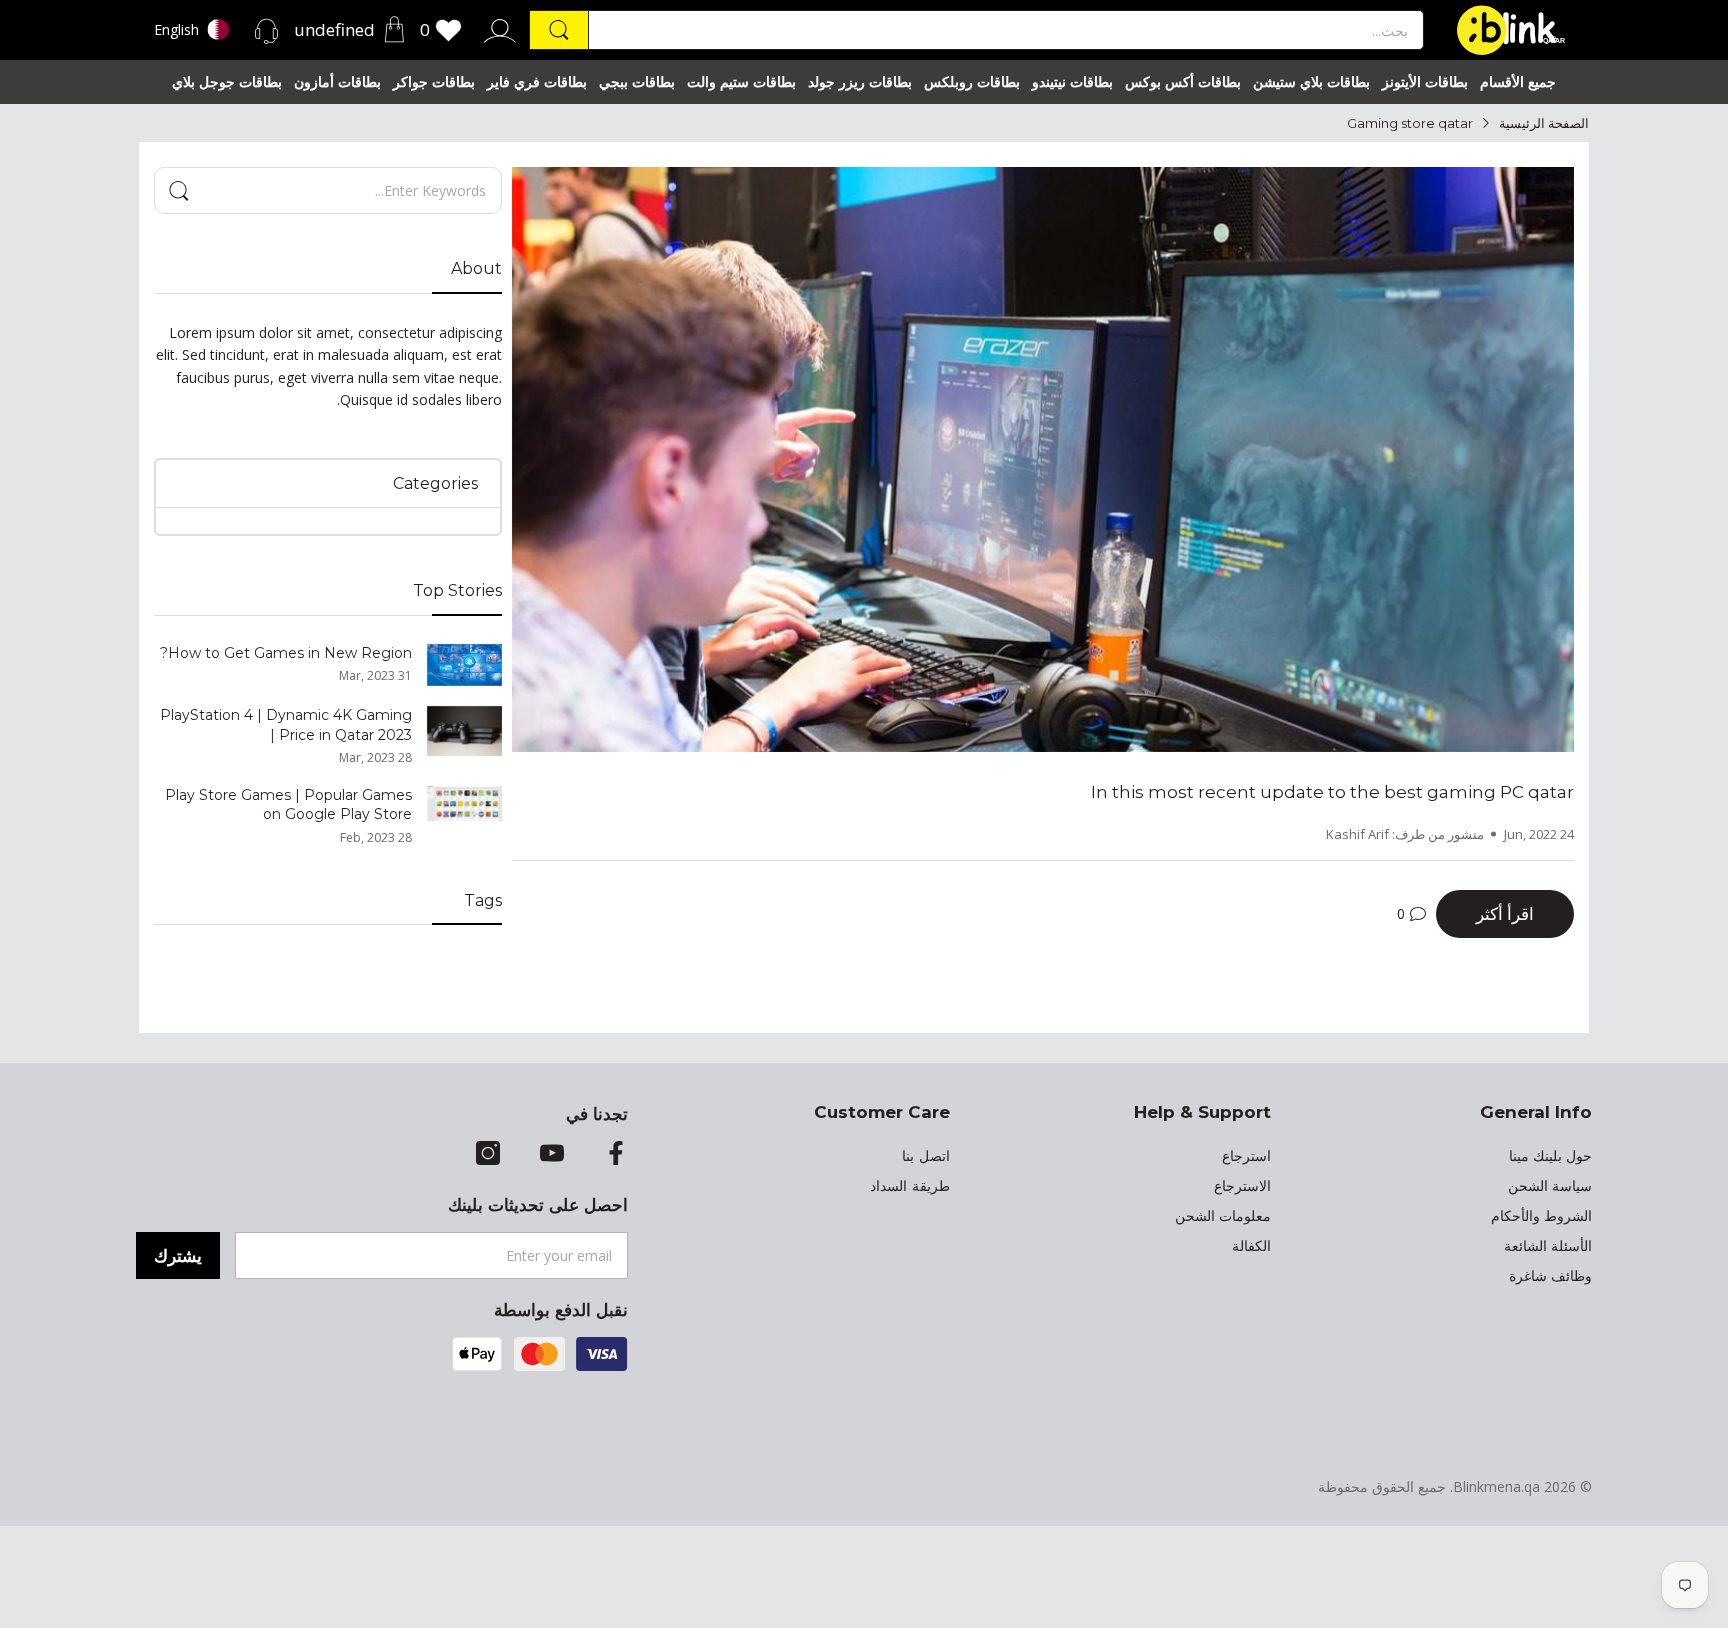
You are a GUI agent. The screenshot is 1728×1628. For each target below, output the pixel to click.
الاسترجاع (1242, 1186)
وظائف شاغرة (1550, 1276)
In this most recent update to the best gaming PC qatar (1332, 792)
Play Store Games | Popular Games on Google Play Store (288, 805)
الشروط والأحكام (1541, 1216)
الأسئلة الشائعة (1548, 1246)
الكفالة (1251, 1246)
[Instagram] (488, 1155)
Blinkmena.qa (1496, 1486)
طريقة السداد (909, 1186)
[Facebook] (616, 1155)
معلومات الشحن (1223, 1216)
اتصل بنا (925, 1156)
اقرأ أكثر (1505, 913)
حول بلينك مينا (1550, 1156)
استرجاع (1246, 1156)
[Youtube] (552, 1155)
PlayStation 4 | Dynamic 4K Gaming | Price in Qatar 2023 (286, 725)
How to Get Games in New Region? (286, 653)
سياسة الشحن (1550, 1186)
